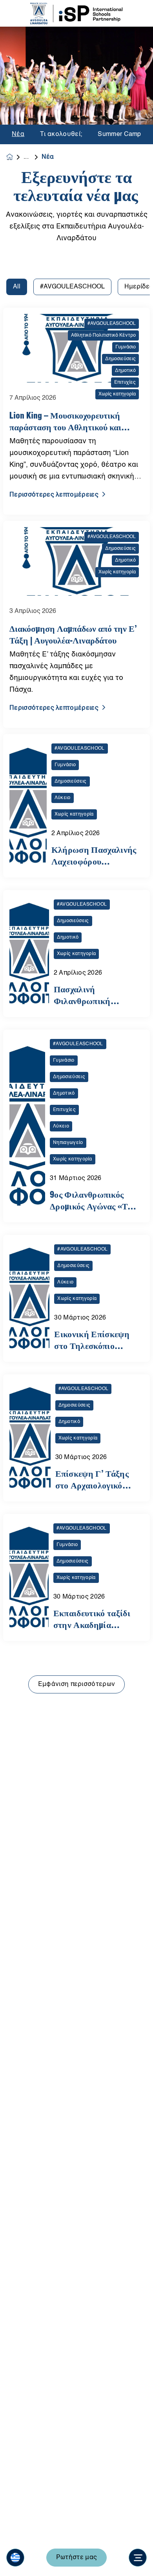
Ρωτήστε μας (77, 2558)
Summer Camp (119, 134)
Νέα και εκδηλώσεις (33, 157)
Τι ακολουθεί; (61, 134)
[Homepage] (15, 157)
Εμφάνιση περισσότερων (77, 1684)
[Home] (76, 14)
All (17, 287)
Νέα (18, 134)
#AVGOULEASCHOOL (72, 287)
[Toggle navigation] (138, 2558)
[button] (15, 2558)
